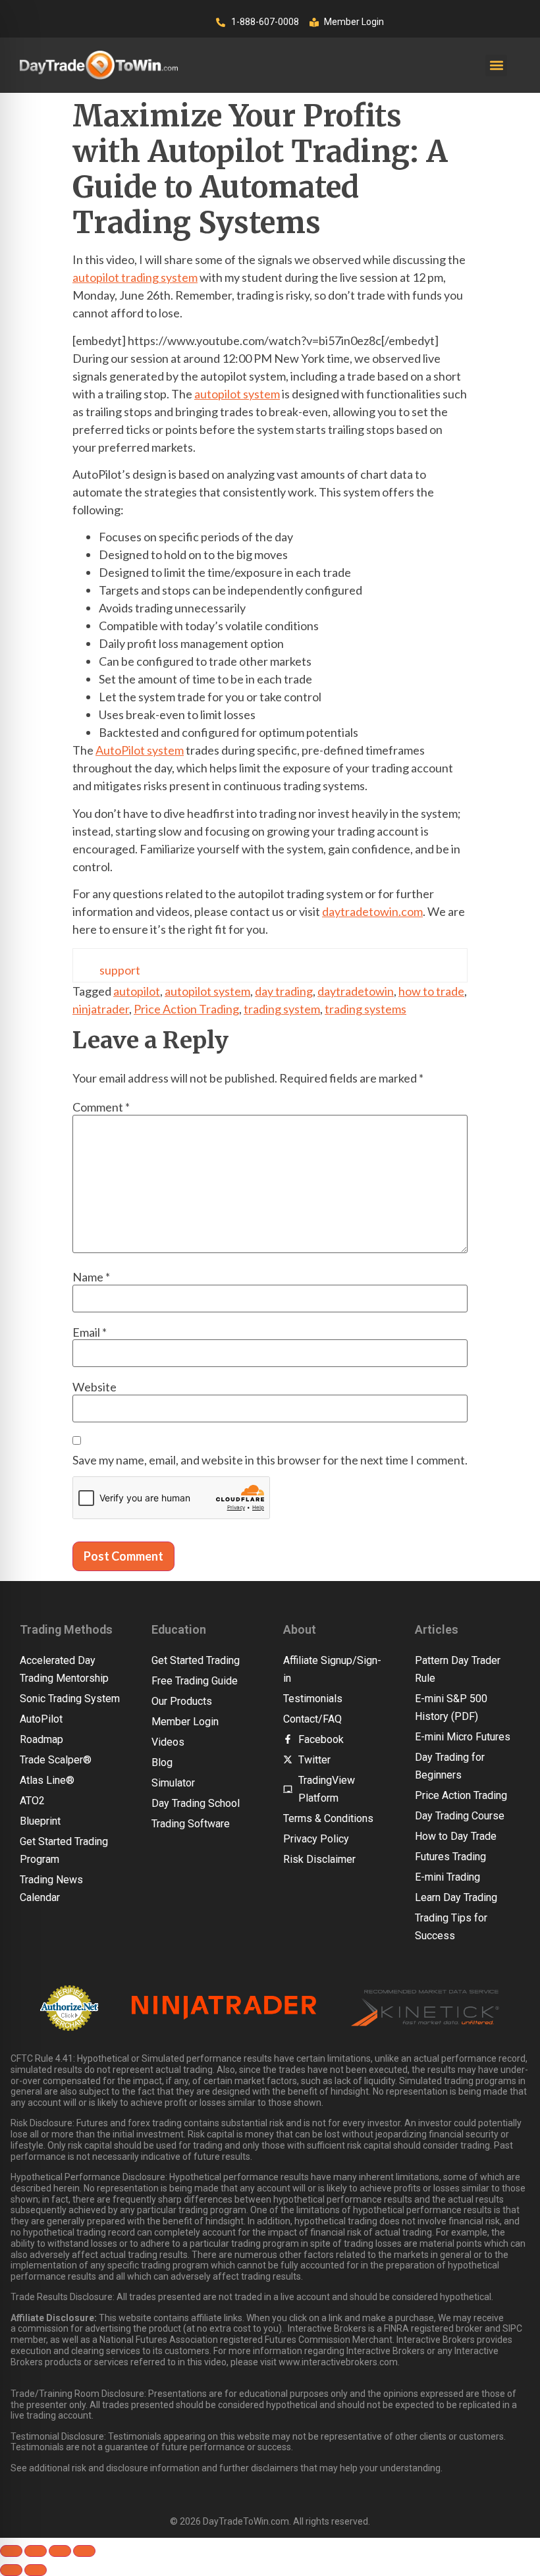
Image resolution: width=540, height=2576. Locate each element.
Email (90, 1332)
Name (91, 1277)
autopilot (137, 991)
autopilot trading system (135, 277)
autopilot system (237, 394)
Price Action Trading (186, 1009)
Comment (101, 1107)
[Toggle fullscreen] (36, 2551)
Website (94, 1387)
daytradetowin (356, 991)
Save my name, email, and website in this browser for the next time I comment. (270, 1460)
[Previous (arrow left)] (11, 2570)
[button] (496, 66)
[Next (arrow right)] (36, 2570)
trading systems (365, 1009)
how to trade (431, 991)
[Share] (60, 2551)
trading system (282, 1009)
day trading (284, 991)
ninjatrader (101, 1009)
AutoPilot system (140, 750)
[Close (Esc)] (84, 2551)
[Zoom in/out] (11, 2551)
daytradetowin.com (372, 911)
